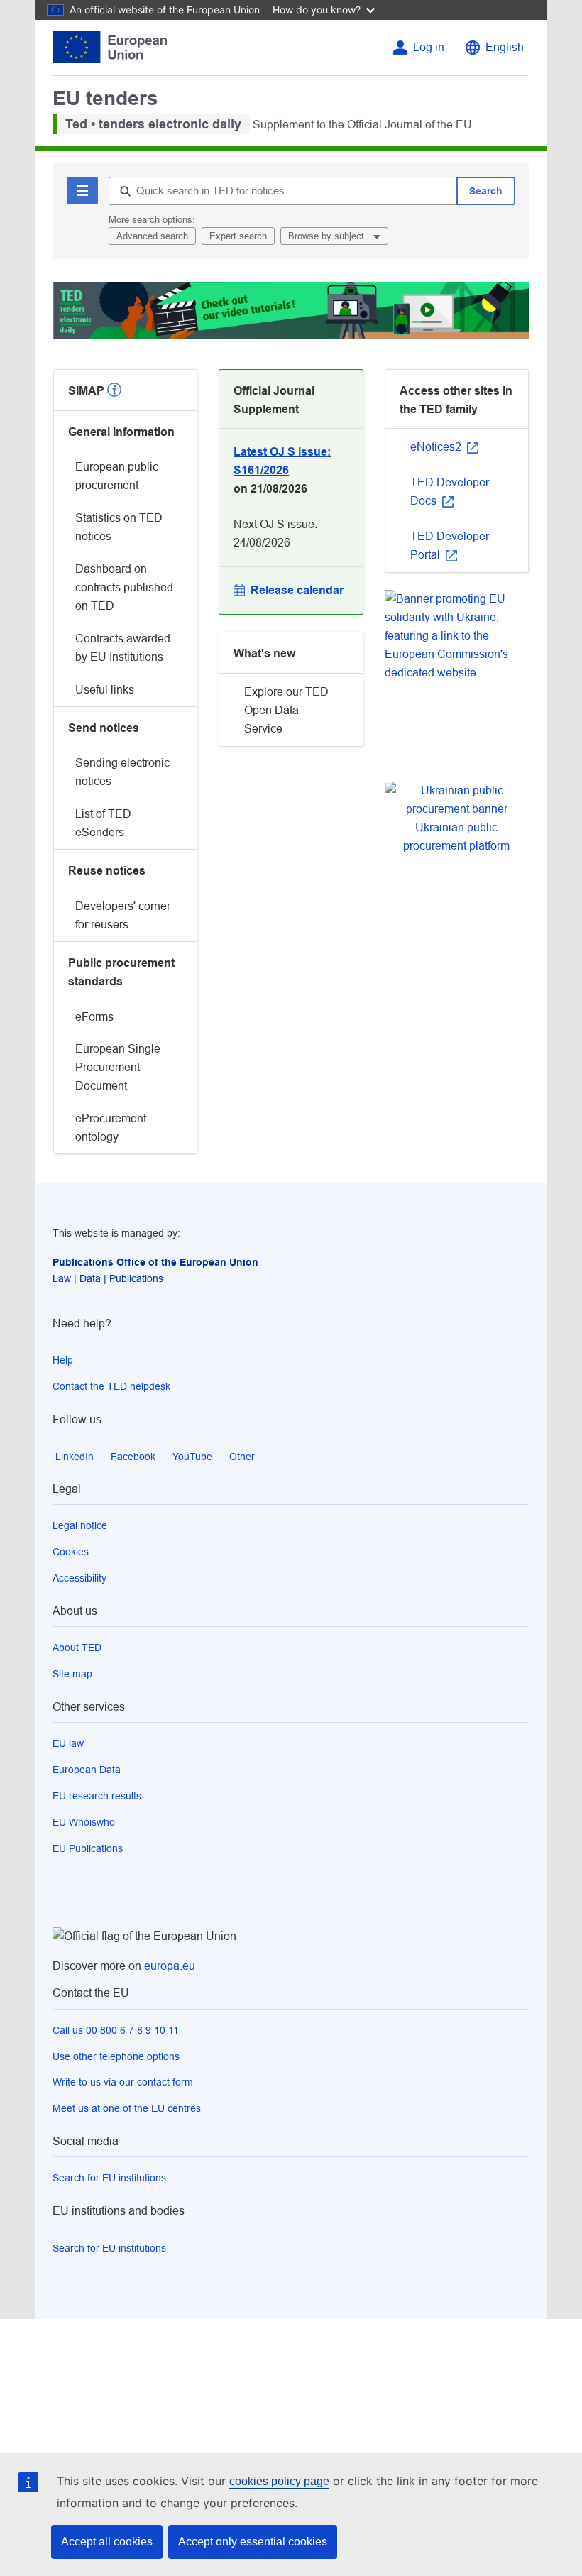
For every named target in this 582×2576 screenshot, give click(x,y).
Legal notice (80, 1525)
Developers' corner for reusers (123, 915)
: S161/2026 (282, 461)
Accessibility (79, 1578)
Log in (429, 47)
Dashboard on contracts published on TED (124, 587)
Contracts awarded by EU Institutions (123, 648)
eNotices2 (437, 447)
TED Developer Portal (450, 546)
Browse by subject (328, 236)
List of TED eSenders (103, 823)
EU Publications (88, 1848)
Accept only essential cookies (253, 2542)
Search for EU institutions (109, 2178)
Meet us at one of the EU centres (127, 2108)
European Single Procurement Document (118, 1067)
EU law (68, 1743)
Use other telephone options (116, 2056)
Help (63, 1360)
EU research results (97, 1796)
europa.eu (170, 1966)
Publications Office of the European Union (155, 1262)
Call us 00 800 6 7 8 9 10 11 (116, 2030)
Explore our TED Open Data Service (286, 710)
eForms (94, 1017)
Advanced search (152, 236)
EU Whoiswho (84, 1822)
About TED (77, 1648)
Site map (72, 1674)
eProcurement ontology (111, 1128)
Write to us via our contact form (123, 2082)
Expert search (238, 236)
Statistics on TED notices (119, 527)
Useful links (105, 690)
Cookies (71, 1552)
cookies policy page (279, 2481)
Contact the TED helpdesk (111, 1386)
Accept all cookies (107, 2542)
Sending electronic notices (122, 772)
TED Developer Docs (450, 492)
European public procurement (117, 476)
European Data (87, 1770)
